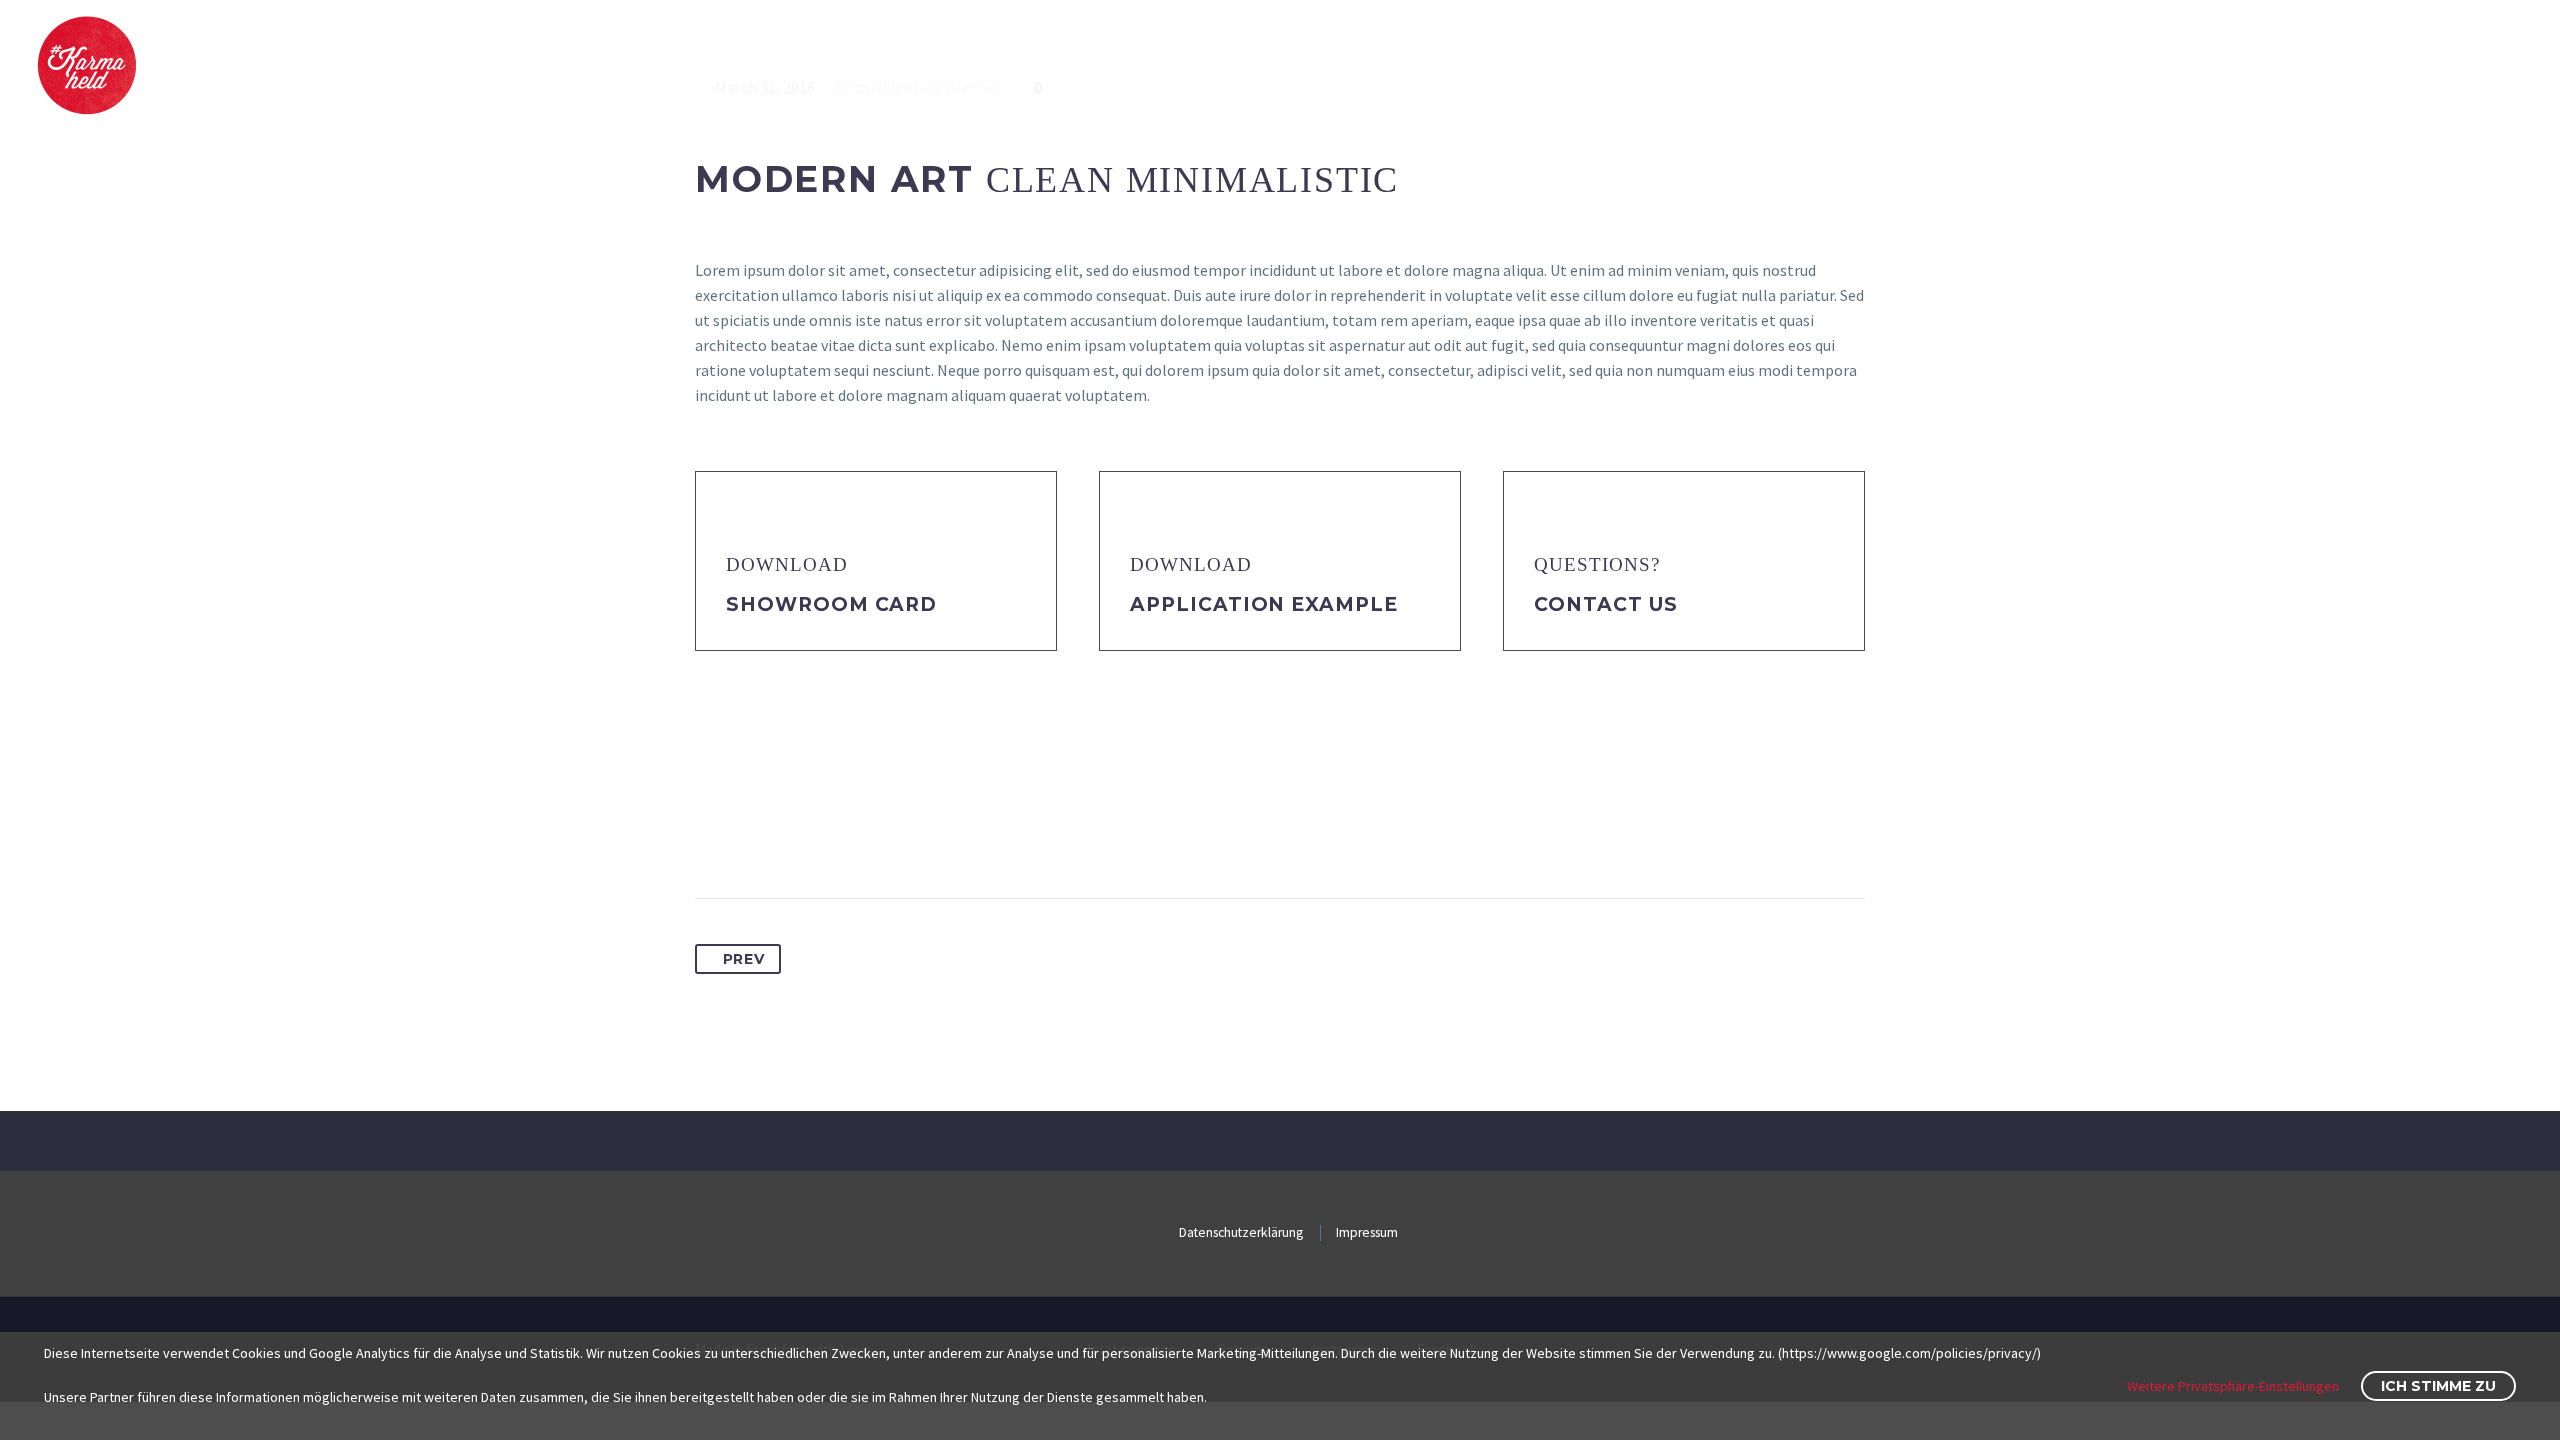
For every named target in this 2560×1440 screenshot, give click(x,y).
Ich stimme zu (2438, 1386)
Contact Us (1606, 604)
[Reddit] (897, 835)
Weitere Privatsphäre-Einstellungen (2233, 1386)
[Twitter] (749, 835)
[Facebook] (712, 835)
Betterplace (2358, 65)
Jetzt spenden (2205, 65)
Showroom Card (831, 604)
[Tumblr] (823, 835)
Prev (744, 959)
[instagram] (2496, 1231)
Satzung (2487, 65)
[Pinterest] (786, 835)
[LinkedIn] (860, 835)
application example (1264, 604)
